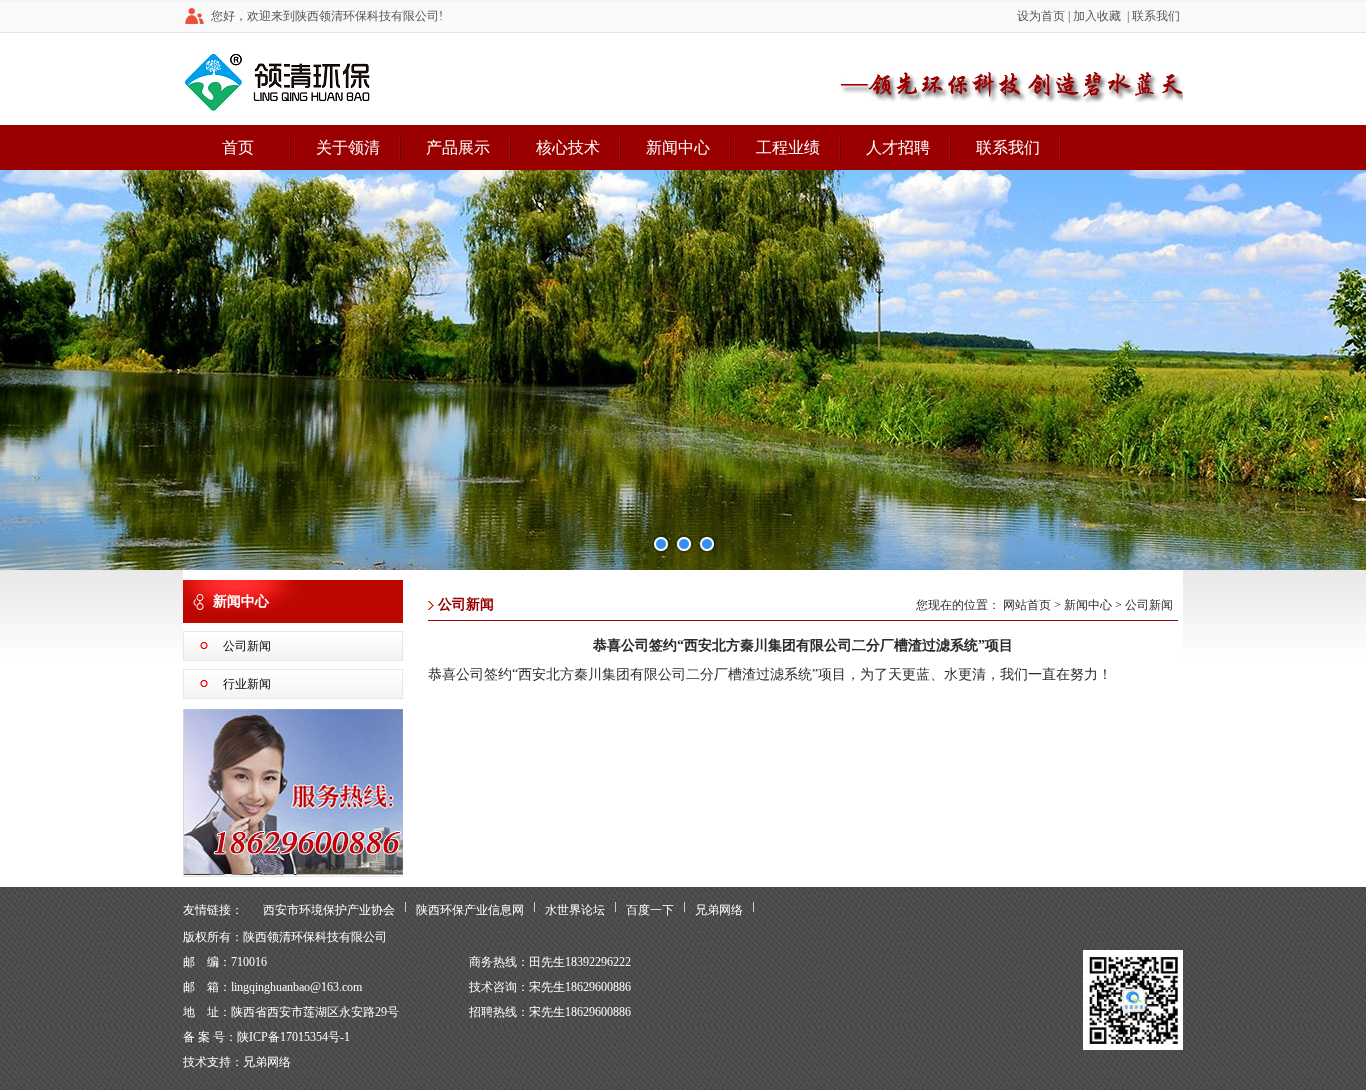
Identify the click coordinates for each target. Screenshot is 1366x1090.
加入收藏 (1097, 16)
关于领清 (348, 147)
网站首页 (1027, 605)
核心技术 (568, 147)
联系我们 (1156, 16)
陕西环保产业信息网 (470, 910)
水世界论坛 (575, 910)
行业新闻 (247, 684)
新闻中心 (678, 147)
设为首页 (1041, 16)
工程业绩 (788, 147)
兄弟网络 (719, 910)
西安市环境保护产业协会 (329, 910)
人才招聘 (898, 147)
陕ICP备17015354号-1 (293, 1037)
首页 (238, 147)
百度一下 (650, 910)
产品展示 (458, 147)
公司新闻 (247, 646)
